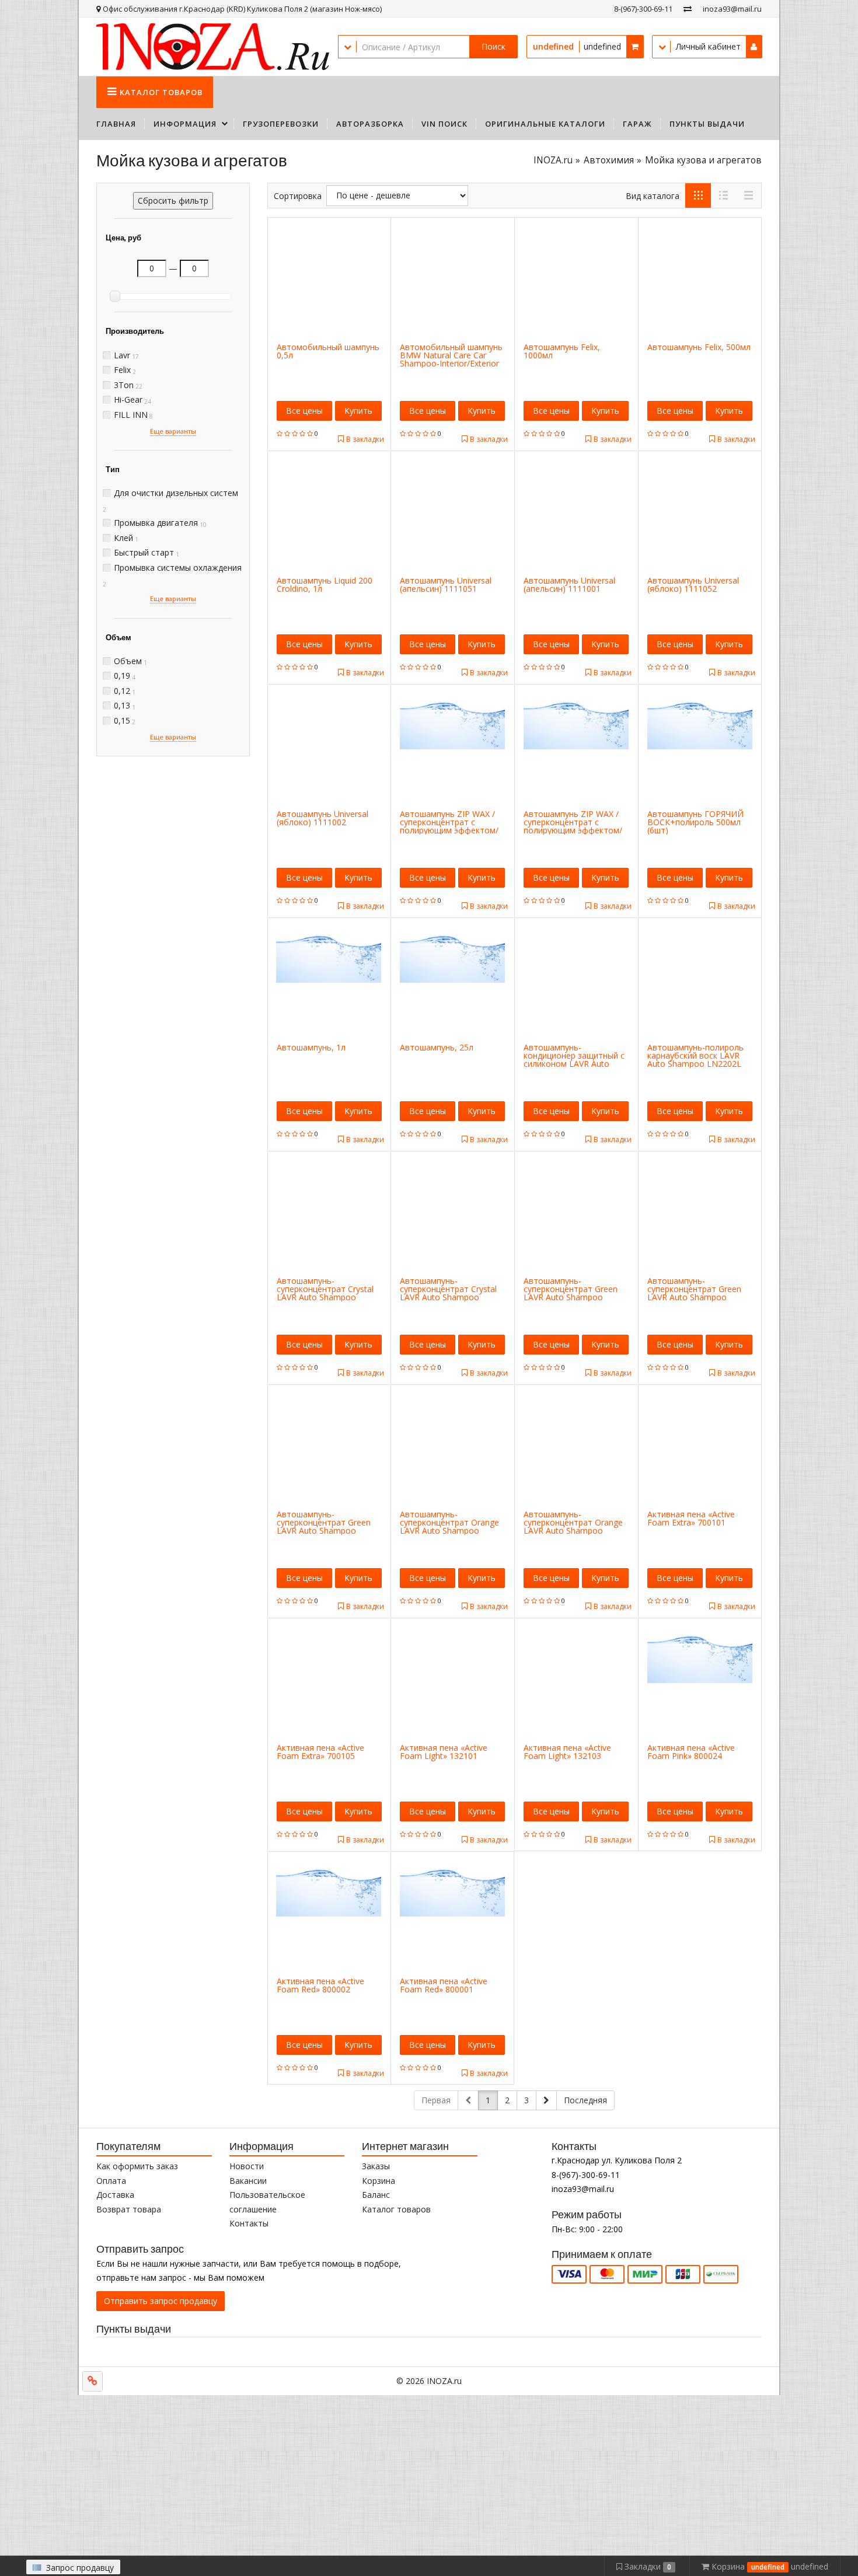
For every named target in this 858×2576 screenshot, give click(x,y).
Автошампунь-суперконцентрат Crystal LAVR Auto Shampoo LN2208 (448, 1293)
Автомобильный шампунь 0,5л (328, 351)
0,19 (122, 676)
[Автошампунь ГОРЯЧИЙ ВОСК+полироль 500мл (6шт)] (700, 719)
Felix (122, 370)
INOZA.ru (553, 160)
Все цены (304, 411)
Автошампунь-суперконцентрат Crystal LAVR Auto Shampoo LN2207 (325, 1293)
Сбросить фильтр (173, 200)
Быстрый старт (144, 553)
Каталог (161, 92)
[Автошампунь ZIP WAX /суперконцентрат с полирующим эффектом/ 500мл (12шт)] (576, 719)
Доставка (115, 2195)
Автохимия (609, 160)
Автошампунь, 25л (437, 1047)
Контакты (249, 2223)
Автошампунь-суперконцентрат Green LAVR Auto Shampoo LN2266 (324, 1526)
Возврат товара (129, 2209)
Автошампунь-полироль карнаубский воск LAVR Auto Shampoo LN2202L (695, 1055)
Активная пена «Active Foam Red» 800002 (320, 1985)
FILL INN (131, 415)
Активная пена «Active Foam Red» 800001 (444, 1985)
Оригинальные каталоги (545, 124)
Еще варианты (173, 431)
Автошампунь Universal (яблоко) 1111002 (322, 818)
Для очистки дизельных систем (176, 493)
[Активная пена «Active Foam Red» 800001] (452, 1886)
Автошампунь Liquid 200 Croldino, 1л (325, 584)
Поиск (493, 46)
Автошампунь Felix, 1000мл (562, 351)
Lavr (122, 355)
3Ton (124, 385)
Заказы (376, 2166)
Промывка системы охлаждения (178, 568)
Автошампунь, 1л (311, 1047)
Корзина (379, 2181)
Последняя (585, 2100)
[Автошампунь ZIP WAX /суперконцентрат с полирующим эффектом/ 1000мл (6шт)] (452, 719)
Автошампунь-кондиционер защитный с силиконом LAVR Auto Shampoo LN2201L (574, 1060)
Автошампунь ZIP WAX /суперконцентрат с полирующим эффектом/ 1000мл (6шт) (449, 826)
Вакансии (248, 2181)
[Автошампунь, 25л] (452, 952)
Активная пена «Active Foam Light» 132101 (444, 1752)
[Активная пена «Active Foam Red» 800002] (329, 1886)
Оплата (111, 2181)
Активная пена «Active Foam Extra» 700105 (320, 1752)
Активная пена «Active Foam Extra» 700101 (691, 1518)
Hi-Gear (128, 400)
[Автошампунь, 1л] (329, 952)
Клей (123, 538)
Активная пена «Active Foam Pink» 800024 (691, 1752)
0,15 (122, 721)
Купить (358, 411)
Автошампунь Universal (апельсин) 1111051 (446, 584)
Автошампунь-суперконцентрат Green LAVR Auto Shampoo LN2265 (571, 1293)
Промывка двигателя (156, 523)
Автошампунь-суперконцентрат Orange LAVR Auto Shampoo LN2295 (449, 1526)
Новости (247, 2166)
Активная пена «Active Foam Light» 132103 (567, 1752)
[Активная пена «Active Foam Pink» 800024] (700, 1652)
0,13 (122, 706)
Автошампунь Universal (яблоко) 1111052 (693, 584)
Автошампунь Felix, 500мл (699, 347)
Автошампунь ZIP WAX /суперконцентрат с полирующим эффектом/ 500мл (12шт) (573, 826)
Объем (128, 661)
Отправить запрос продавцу (161, 2301)
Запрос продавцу (79, 2568)
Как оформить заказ (137, 2166)
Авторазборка (370, 124)
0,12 (122, 691)
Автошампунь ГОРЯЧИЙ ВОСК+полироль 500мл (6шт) (695, 822)
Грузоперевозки (281, 124)
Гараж (637, 124)
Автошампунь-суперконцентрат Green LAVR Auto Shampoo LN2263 (694, 1293)
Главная (116, 124)
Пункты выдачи (707, 124)
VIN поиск (444, 124)
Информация (185, 124)
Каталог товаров (396, 2209)
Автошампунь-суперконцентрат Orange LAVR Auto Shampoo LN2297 (573, 1526)
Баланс (376, 2195)
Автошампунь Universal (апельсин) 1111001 (569, 584)
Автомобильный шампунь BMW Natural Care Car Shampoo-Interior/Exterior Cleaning (451, 359)
